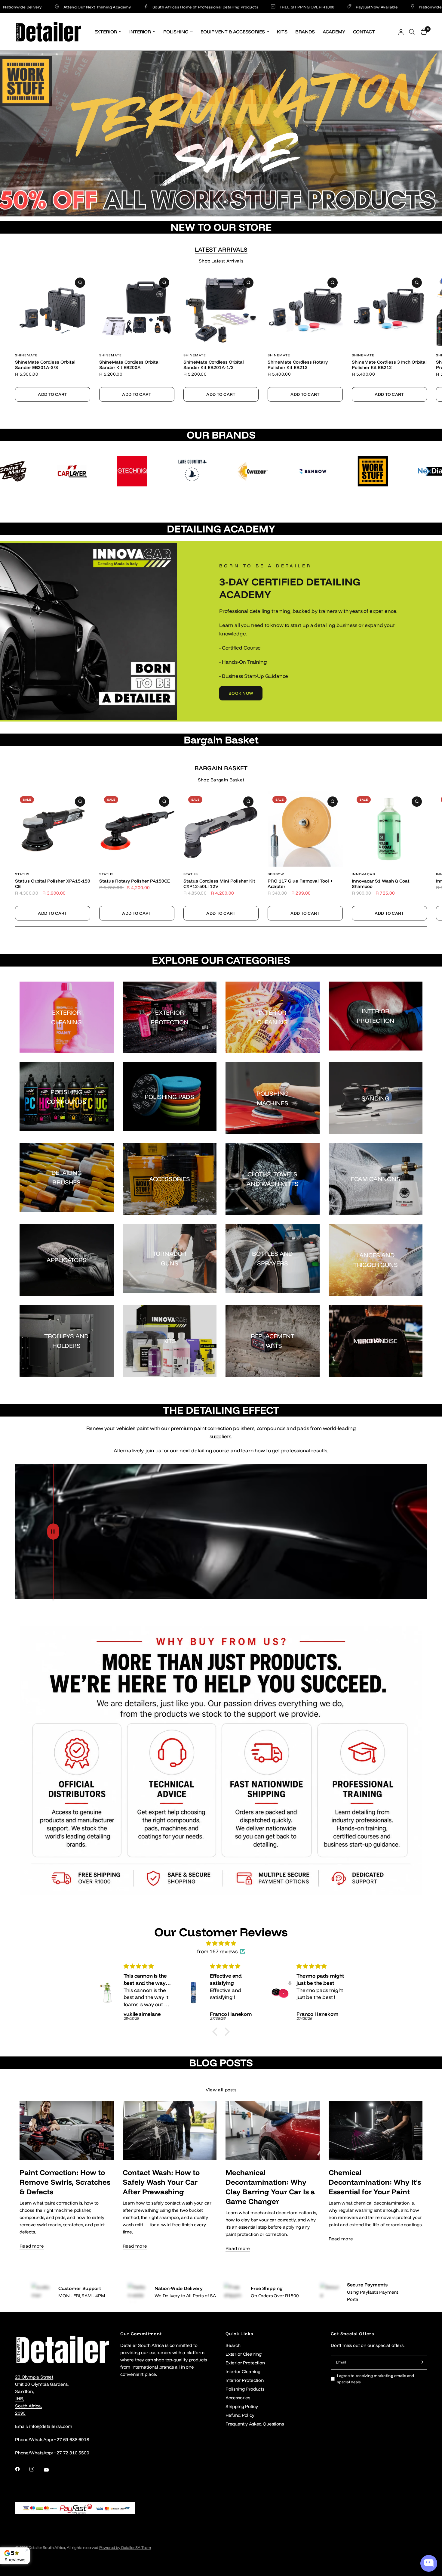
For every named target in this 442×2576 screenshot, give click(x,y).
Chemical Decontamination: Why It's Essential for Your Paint (375, 2182)
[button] (241, 693)
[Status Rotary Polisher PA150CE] (137, 829)
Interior (140, 32)
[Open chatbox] (429, 2563)
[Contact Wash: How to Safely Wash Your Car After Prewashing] (170, 2131)
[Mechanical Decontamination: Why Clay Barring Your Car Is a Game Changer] (273, 2131)
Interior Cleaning (243, 2371)
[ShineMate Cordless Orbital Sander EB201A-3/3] (53, 310)
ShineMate (26, 355)
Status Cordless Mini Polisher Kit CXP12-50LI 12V (219, 884)
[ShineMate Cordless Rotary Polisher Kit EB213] (305, 310)
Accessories (238, 2398)
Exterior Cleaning (244, 2354)
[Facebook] (22, 2469)
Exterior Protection (245, 2363)
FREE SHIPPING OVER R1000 (210, 7)
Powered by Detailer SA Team (125, 2547)
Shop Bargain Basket (221, 780)
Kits (282, 32)
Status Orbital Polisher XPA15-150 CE (53, 884)
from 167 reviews (217, 1951)
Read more (32, 2246)
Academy (334, 32)
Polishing (176, 32)
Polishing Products (245, 2389)
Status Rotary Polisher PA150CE (135, 881)
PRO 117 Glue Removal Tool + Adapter (300, 884)
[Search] (412, 32)
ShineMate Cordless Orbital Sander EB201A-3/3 (45, 365)
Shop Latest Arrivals (221, 261)
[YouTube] (51, 2470)
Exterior (106, 32)
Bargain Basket (221, 768)
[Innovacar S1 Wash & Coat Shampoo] (389, 829)
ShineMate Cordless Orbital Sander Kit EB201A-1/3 (214, 365)
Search (233, 2345)
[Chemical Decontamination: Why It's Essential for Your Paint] (376, 2131)
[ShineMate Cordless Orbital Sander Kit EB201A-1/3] (221, 310)
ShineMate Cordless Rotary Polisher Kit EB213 (298, 365)
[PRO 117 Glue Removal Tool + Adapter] (305, 829)
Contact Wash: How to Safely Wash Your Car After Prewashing (161, 2182)
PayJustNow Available (279, 7)
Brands (305, 32)
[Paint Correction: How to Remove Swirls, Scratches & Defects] (67, 2131)
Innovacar (364, 874)
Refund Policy (240, 2415)
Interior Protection (245, 2380)
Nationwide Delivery (341, 7)
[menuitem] (108, 32)
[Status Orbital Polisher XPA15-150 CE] (53, 829)
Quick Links (239, 2334)
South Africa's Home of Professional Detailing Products (108, 7)
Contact (364, 32)
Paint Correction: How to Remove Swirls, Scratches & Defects (65, 2182)
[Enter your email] (421, 2362)
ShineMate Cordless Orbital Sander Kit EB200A (129, 365)
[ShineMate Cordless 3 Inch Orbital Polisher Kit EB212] (389, 310)
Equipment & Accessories (233, 32)
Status (22, 874)
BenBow (276, 874)
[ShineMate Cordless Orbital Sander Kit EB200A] (137, 310)
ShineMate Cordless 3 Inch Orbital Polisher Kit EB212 (389, 365)
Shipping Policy (242, 2406)
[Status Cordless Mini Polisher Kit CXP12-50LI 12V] (221, 829)
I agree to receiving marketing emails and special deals (376, 2379)
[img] (221, 1943)
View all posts (221, 2090)
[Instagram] (36, 2469)
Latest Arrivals (221, 250)
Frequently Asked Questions (255, 2424)
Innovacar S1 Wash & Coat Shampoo (381, 884)
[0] (422, 32)
